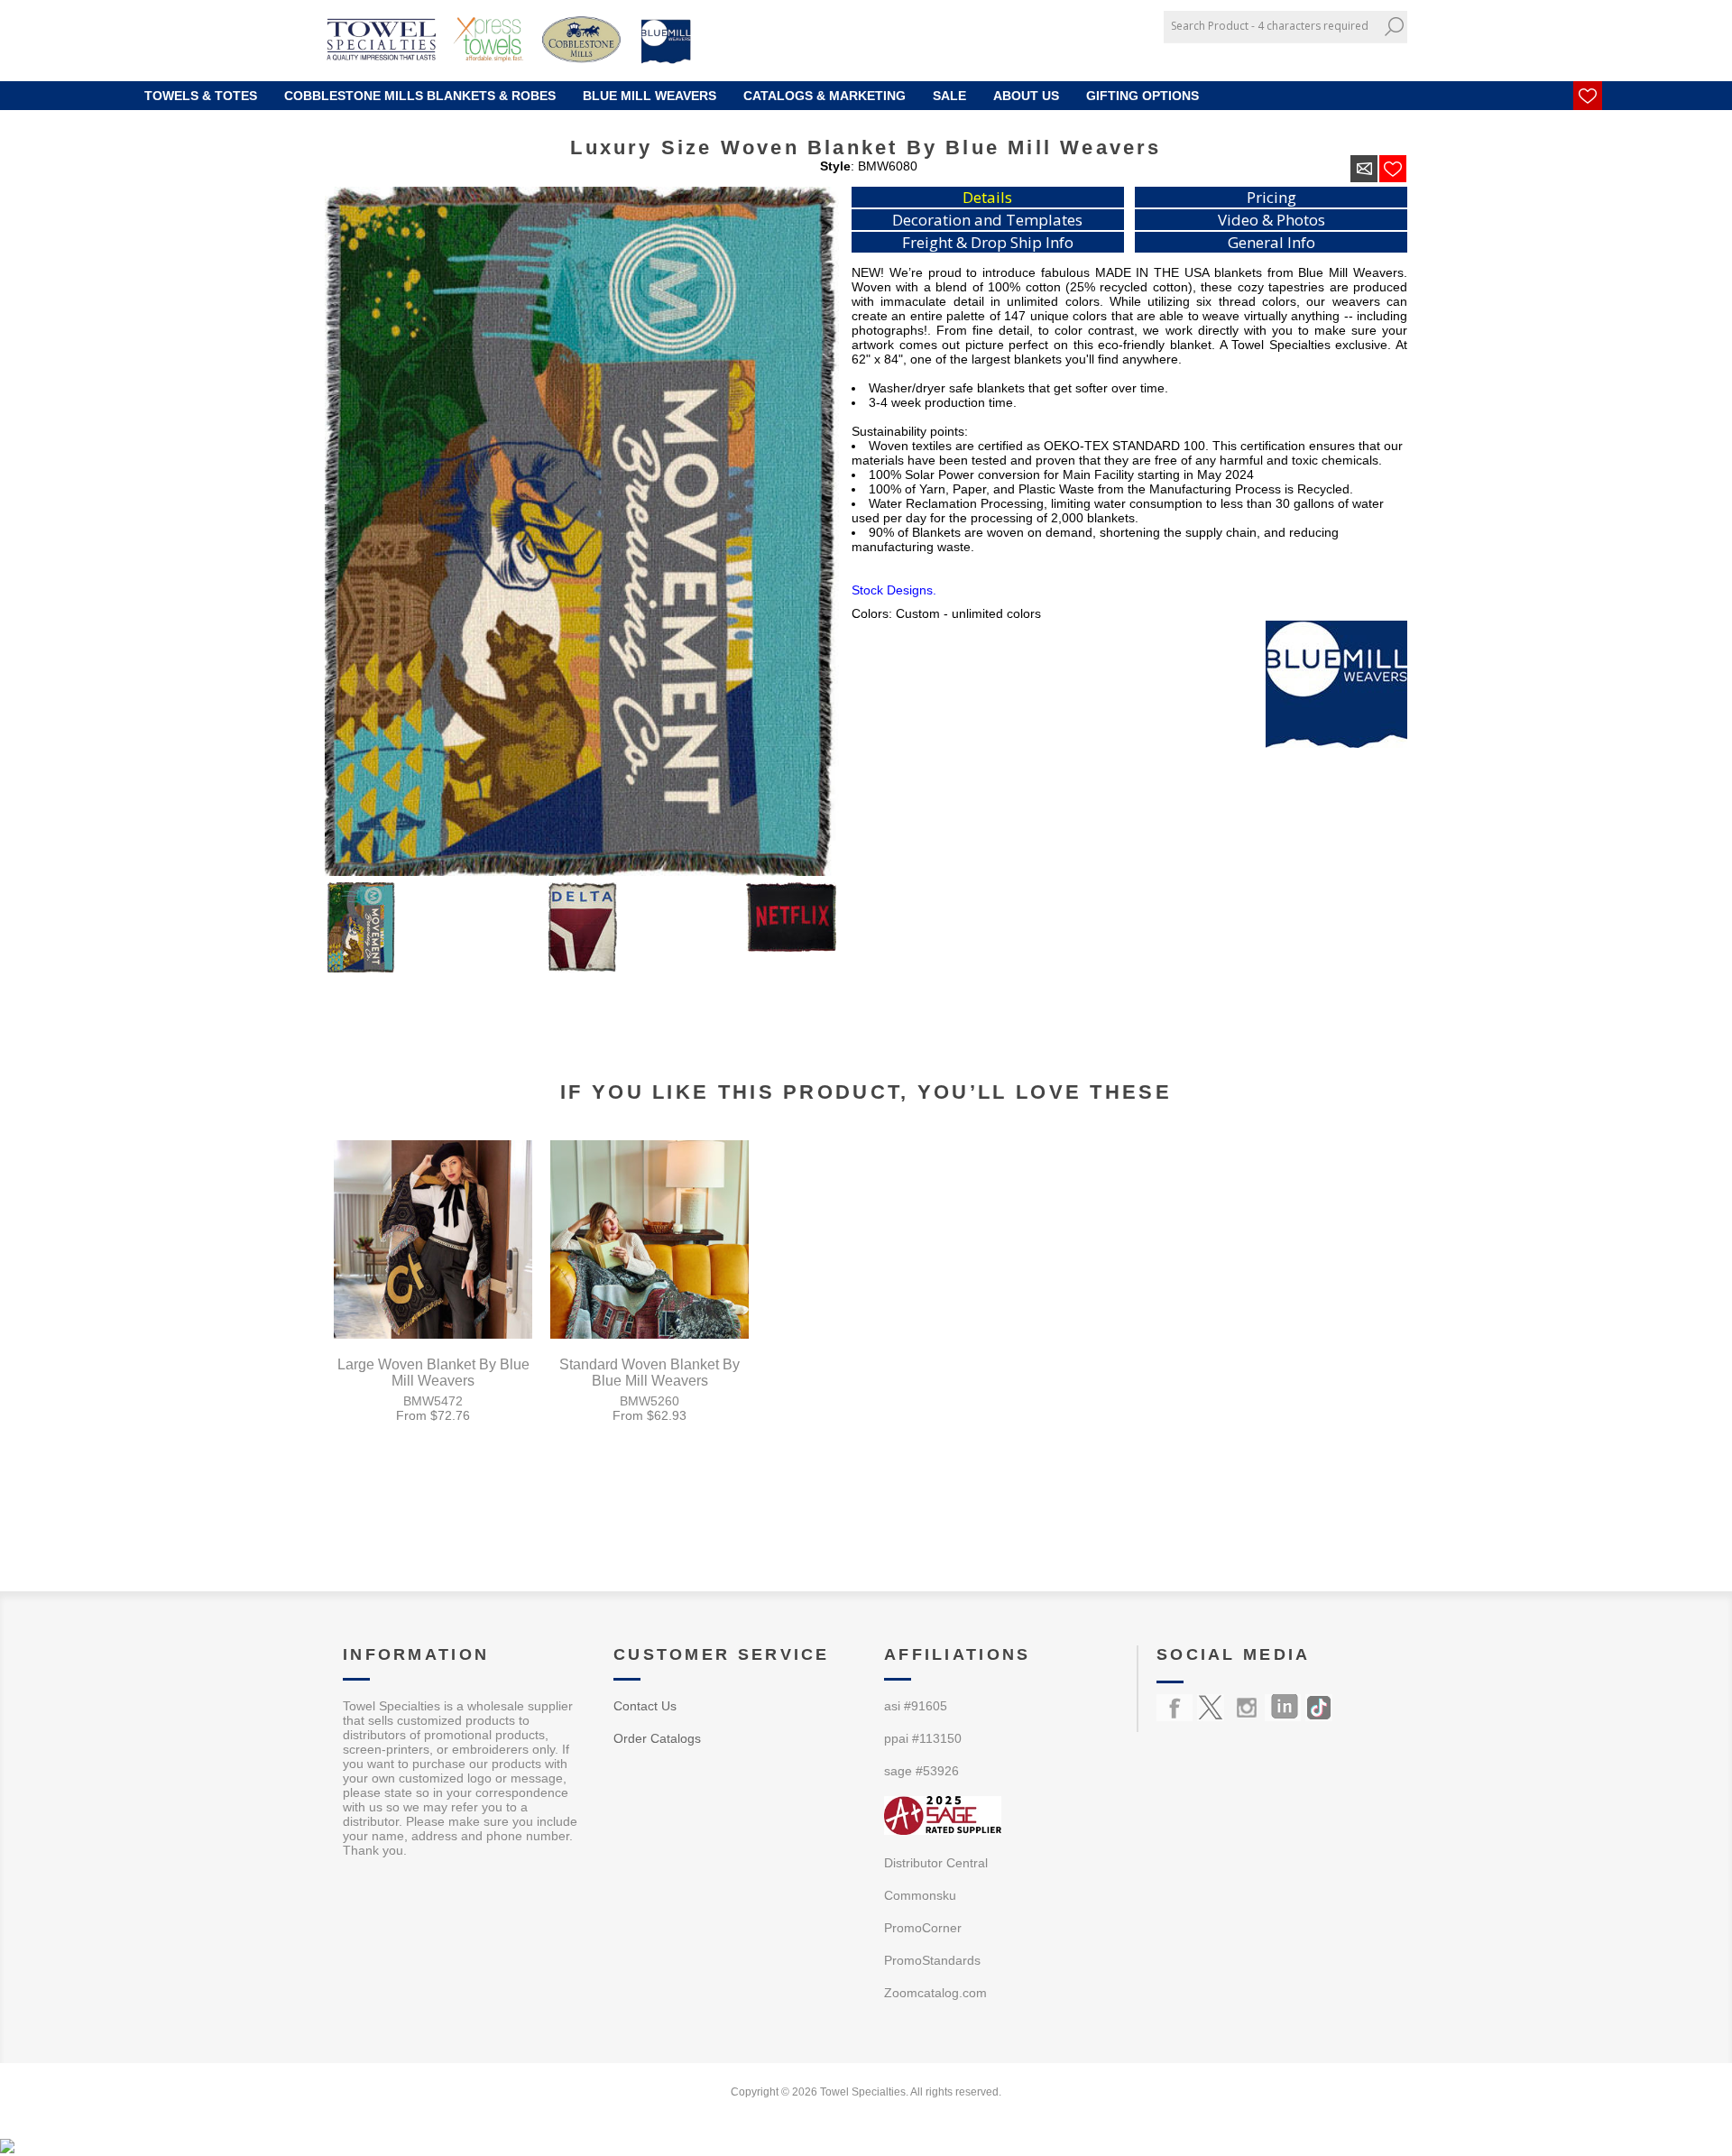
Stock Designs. (894, 590)
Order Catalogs (657, 1738)
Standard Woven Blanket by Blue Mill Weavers (649, 1373)
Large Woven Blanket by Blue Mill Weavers (433, 1373)
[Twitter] (1211, 1708)
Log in (1372, 57)
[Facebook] (1175, 1708)
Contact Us (645, 1706)
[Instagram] (1247, 1708)
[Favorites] (1588, 96)
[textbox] (1272, 26)
